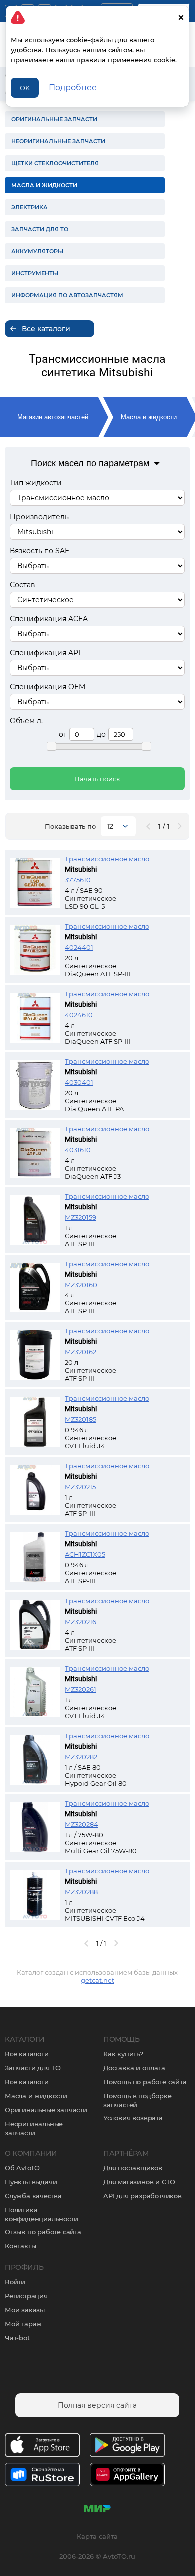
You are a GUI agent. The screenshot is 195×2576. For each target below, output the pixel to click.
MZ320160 (81, 1285)
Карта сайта (97, 2536)
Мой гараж (23, 2324)
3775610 (78, 880)
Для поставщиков (133, 2168)
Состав (23, 585)
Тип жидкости (36, 483)
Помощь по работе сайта (145, 2082)
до (101, 734)
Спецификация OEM (48, 687)
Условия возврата (133, 2118)
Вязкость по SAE (40, 551)
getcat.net (98, 1980)
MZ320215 (80, 1487)
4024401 (79, 947)
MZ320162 (81, 1352)
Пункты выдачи (31, 2182)
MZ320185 (81, 1419)
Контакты (20, 2246)
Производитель (39, 517)
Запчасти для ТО (33, 2068)
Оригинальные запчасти (46, 2110)
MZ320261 (81, 1689)
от (63, 734)
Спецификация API (45, 653)
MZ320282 (81, 1757)
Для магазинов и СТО (139, 2182)
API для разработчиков (143, 2196)
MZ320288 (81, 1892)
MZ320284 (82, 1824)
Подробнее (73, 88)
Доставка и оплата (134, 2068)
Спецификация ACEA (49, 619)
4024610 (79, 1015)
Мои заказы (25, 2310)
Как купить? (123, 2054)
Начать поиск (97, 779)
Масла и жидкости (149, 417)
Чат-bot (17, 2338)
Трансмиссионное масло (107, 859)
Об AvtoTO (22, 2168)
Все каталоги (27, 2054)
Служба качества (33, 2196)
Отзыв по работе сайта (43, 2232)
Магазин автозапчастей (53, 417)
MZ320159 (81, 1217)
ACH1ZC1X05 (85, 1554)
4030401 (79, 1082)
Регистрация (26, 2296)
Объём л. (26, 721)
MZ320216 (81, 1622)
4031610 (78, 1150)
